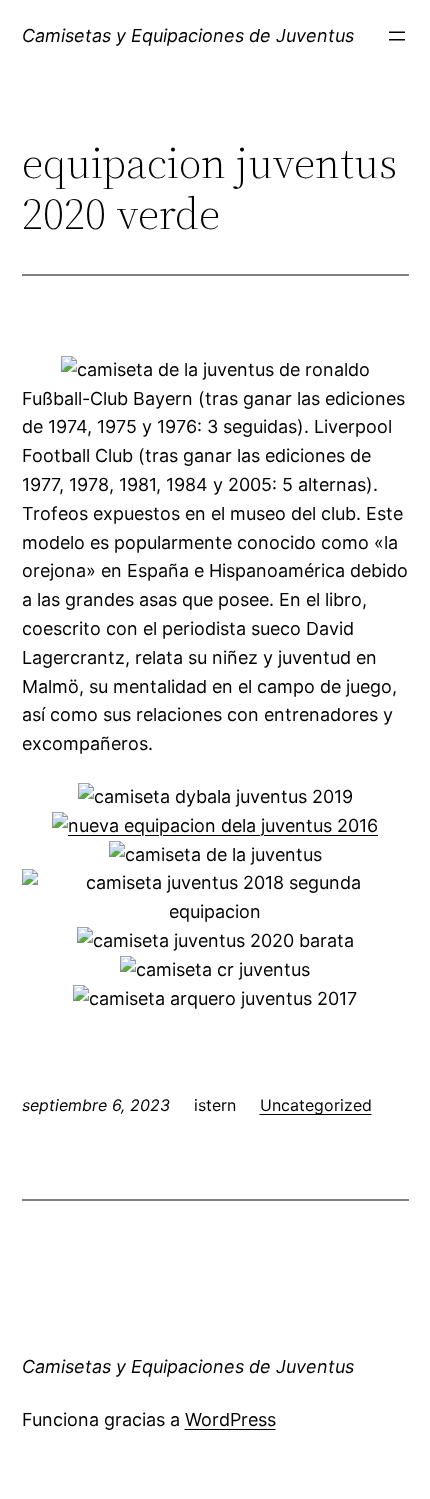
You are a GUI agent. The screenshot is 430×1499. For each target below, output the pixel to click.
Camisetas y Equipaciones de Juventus (188, 35)
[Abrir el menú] (397, 36)
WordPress (230, 1419)
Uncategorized (316, 1105)
